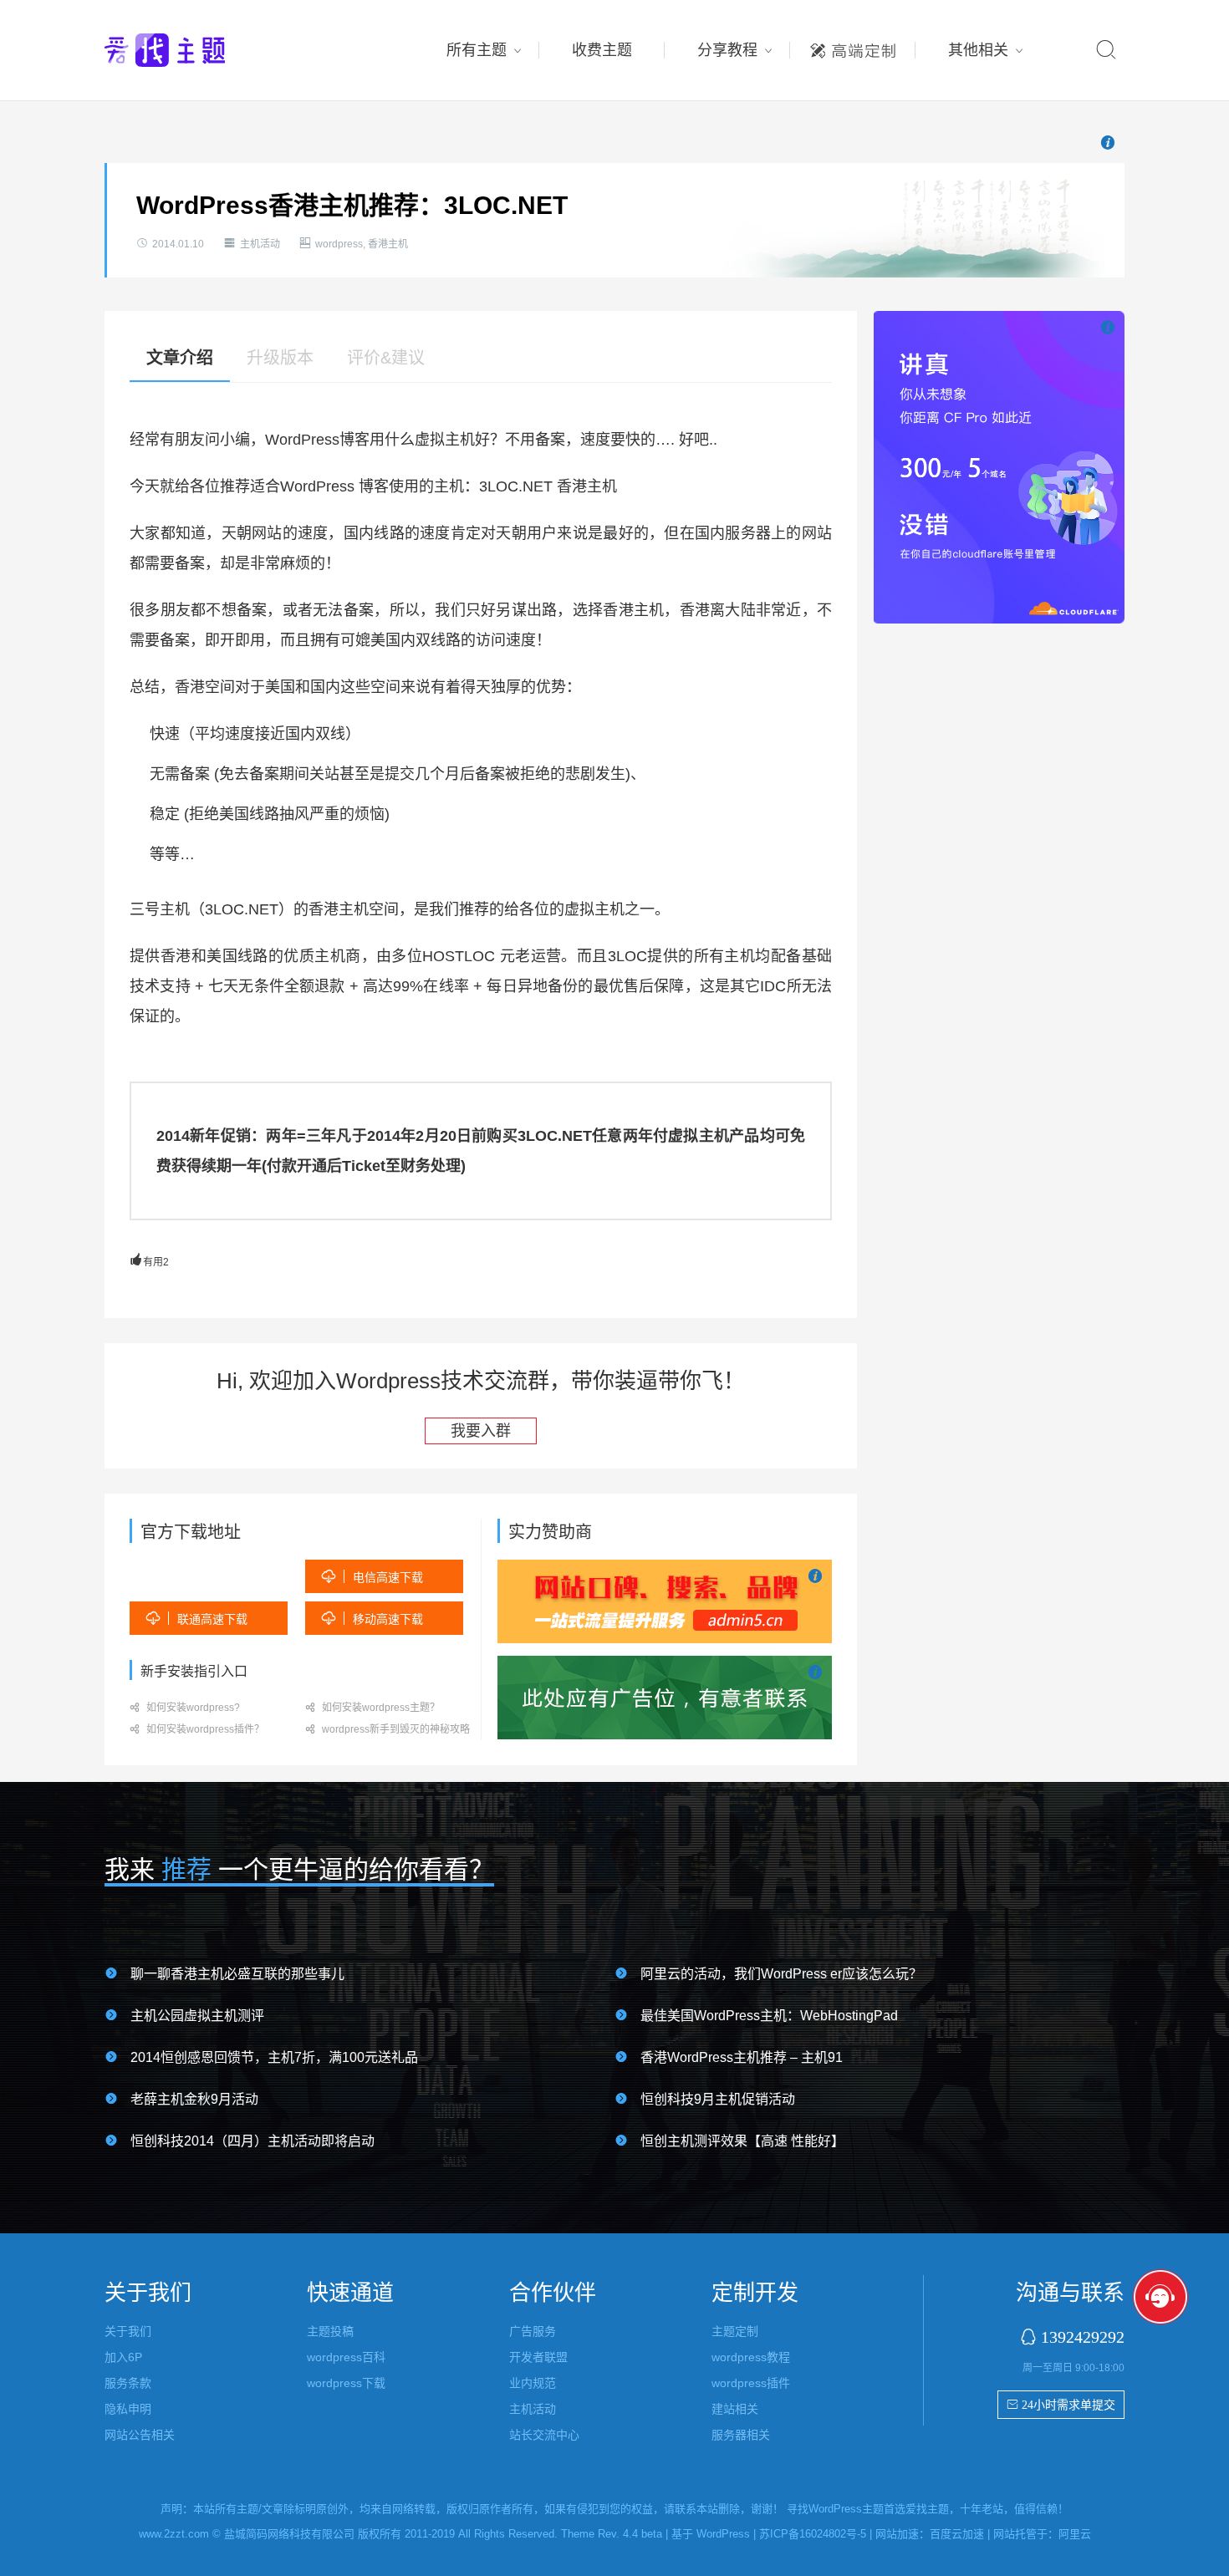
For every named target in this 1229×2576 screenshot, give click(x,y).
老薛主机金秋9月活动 (194, 2099)
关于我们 (128, 2331)
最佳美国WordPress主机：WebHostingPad (769, 2016)
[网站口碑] (665, 1601)
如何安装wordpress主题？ (372, 1708)
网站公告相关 (140, 2435)
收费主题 (602, 50)
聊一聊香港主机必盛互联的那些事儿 (237, 1974)
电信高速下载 (372, 1577)
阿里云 (1075, 2534)
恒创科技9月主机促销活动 (718, 2099)
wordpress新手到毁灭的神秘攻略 (388, 1729)
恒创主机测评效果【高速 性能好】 (742, 2141)
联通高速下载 (197, 1619)
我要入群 (481, 1431)
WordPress (723, 2534)
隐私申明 (128, 2409)
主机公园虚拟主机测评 (197, 2016)
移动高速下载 (372, 1619)
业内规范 (533, 2383)
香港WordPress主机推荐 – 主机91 (742, 2057)
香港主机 (388, 244)
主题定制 (853, 46)
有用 (149, 1262)
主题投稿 (330, 2331)
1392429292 (1083, 2337)
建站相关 (735, 2409)
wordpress (339, 244)
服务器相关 (741, 2435)
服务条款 (128, 2383)
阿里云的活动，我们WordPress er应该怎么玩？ (781, 1974)
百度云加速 (957, 2534)
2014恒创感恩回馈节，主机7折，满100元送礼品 (274, 2057)
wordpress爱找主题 (196, 50)
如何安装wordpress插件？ (197, 1729)
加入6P (123, 2357)
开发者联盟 (538, 2357)
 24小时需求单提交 (1061, 2405)
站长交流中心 (544, 2435)
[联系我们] (665, 1697)
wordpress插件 (751, 2383)
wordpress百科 (346, 2357)
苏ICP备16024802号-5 (813, 2534)
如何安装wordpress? (185, 1708)
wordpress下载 (346, 2383)
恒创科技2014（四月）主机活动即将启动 (252, 2141)
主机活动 (260, 244)
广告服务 (533, 2331)
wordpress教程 (751, 2357)
